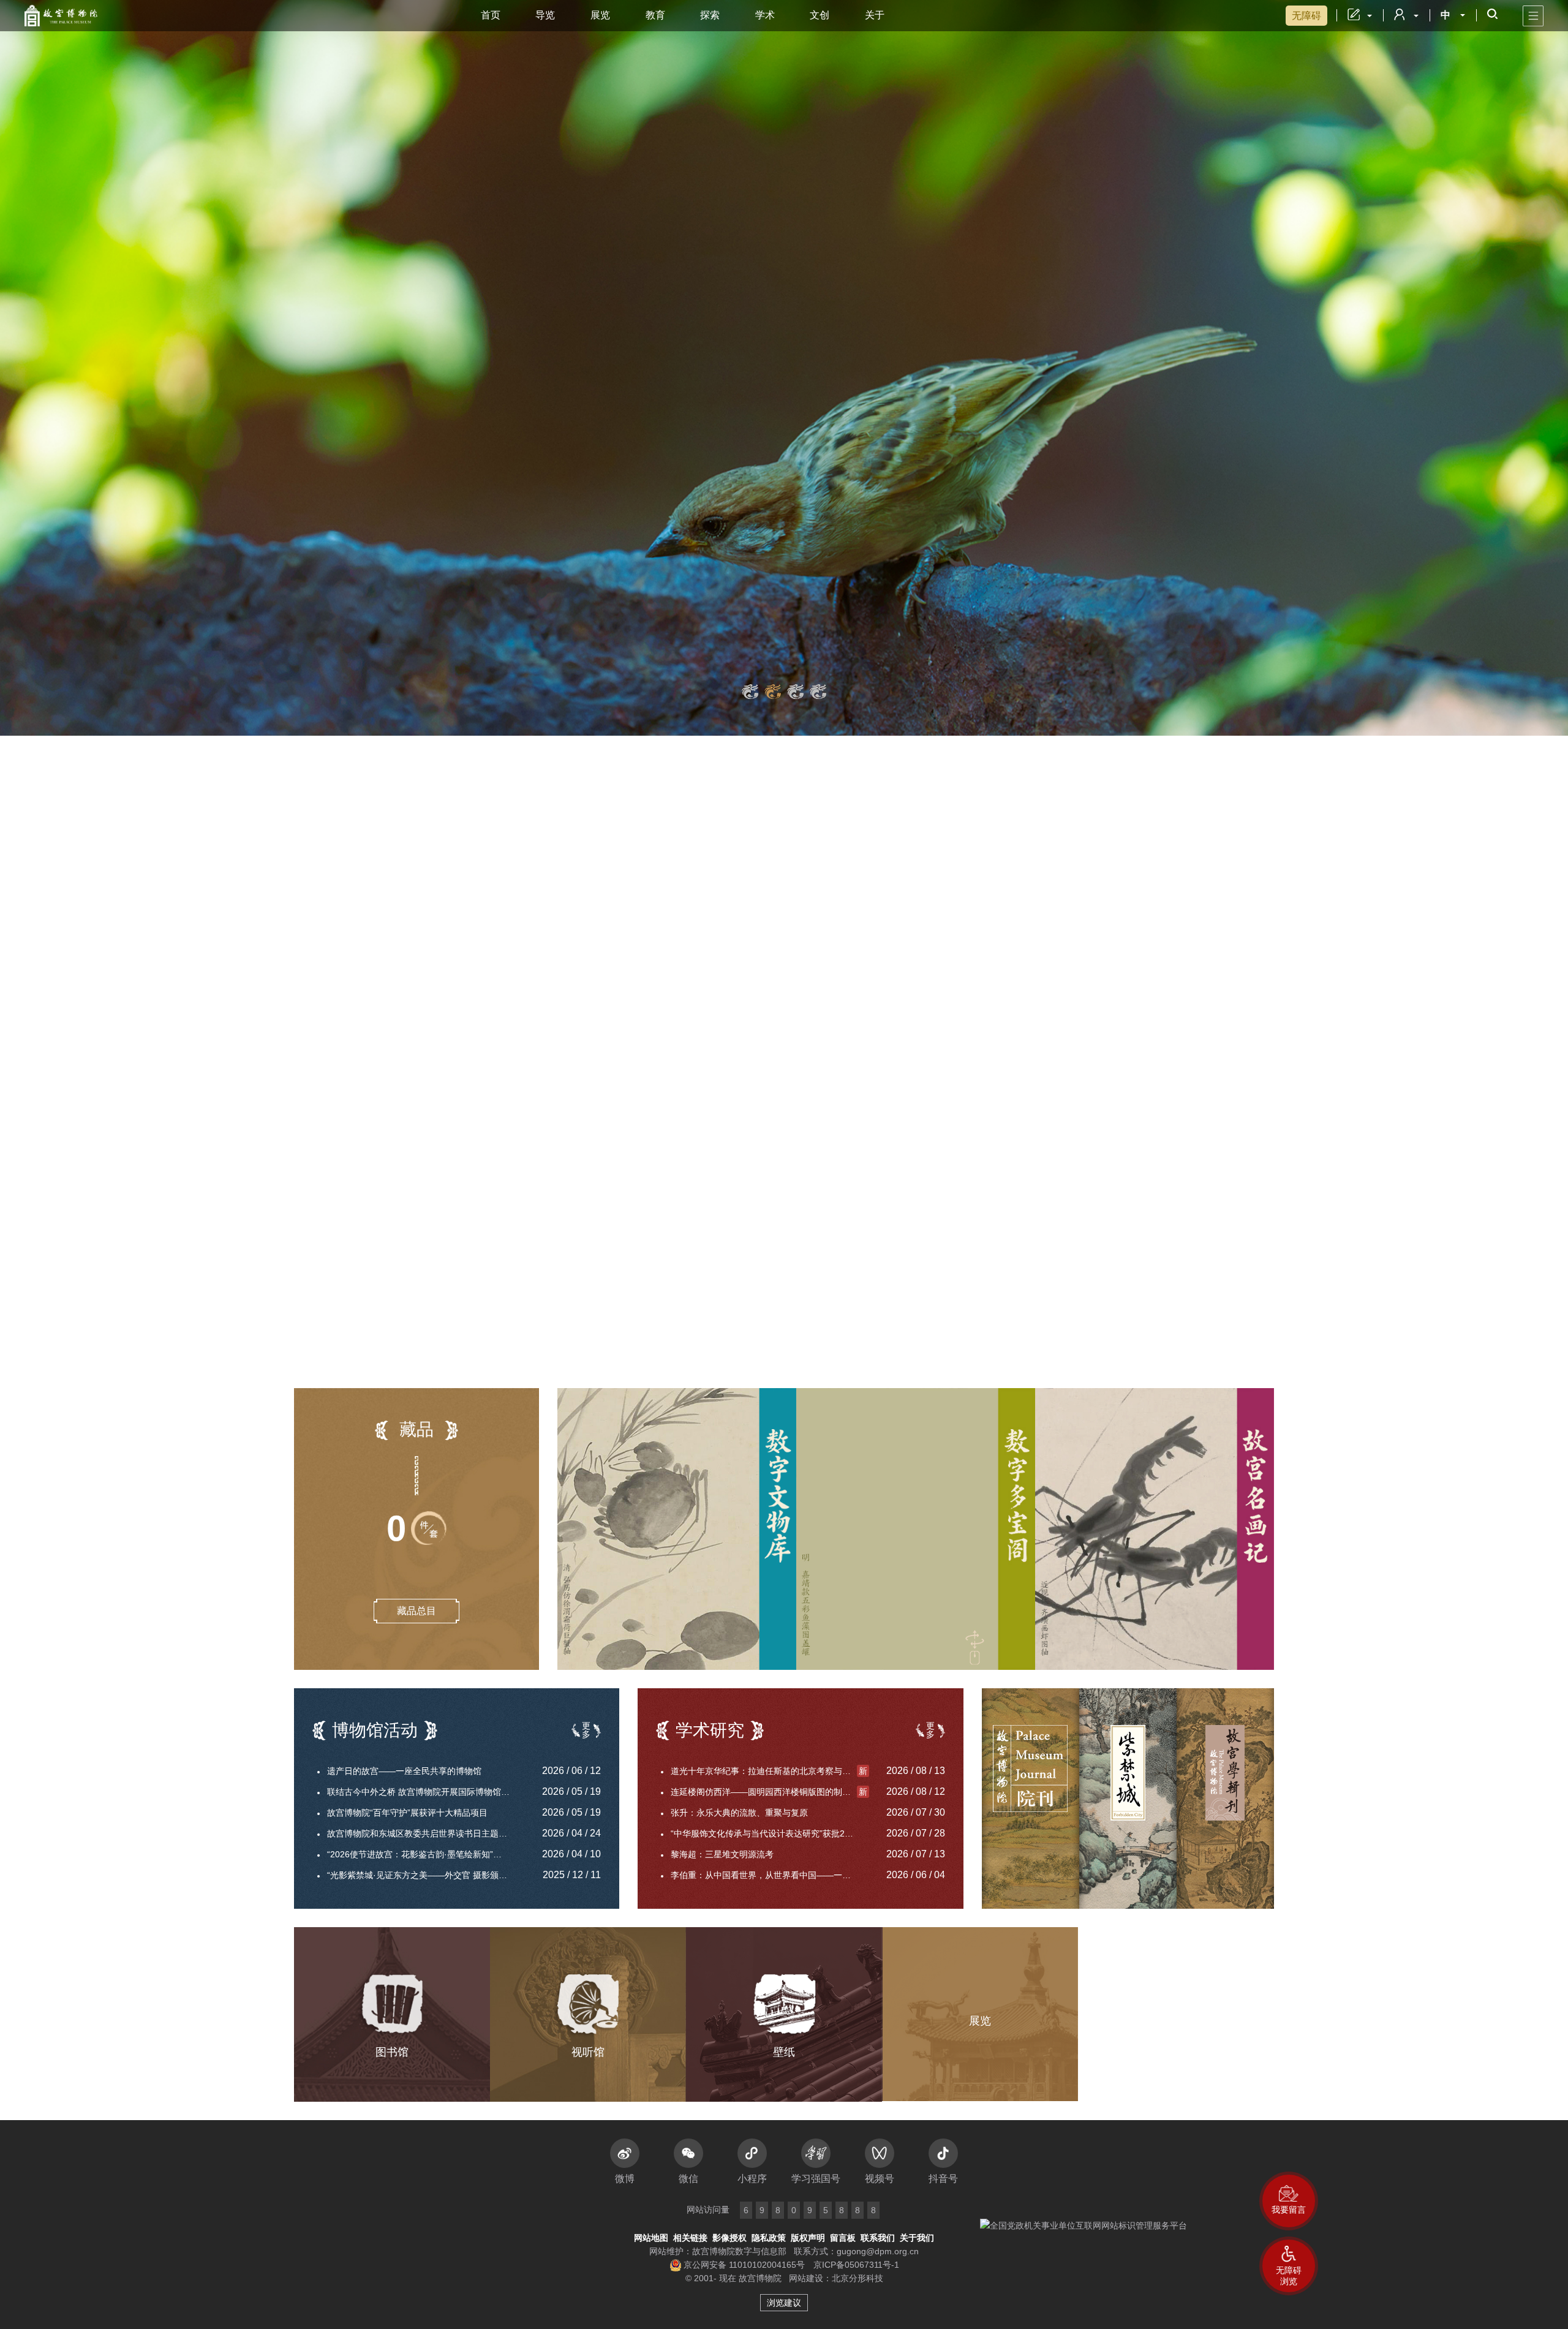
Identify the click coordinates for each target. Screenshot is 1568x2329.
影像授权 (729, 2238)
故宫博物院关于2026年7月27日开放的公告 (997, 1322)
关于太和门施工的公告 (958, 1300)
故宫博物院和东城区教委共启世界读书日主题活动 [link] (421, 1833)
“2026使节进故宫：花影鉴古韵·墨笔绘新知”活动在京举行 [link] (426, 1854)
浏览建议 (784, 2303)
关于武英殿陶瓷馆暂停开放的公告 (979, 1366)
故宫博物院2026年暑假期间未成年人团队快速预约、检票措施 (1032, 1344)
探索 (710, 15)
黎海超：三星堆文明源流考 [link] (722, 1854)
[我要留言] (1289, 2201)
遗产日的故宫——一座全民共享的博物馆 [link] (404, 1771)
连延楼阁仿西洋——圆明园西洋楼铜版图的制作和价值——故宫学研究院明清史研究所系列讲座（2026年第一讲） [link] (770, 1792)
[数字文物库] (677, 1529)
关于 (875, 15)
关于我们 (917, 2238)
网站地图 (651, 2238)
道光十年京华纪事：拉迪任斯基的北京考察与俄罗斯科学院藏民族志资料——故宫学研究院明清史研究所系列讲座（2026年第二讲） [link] (770, 1771)
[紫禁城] (1128, 1799)
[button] (1289, 2266)
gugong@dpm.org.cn (878, 2251)
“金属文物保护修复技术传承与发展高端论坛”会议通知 (433, 990)
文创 (820, 15)
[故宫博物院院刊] (1031, 1799)
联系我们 (878, 2238)
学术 (765, 15)
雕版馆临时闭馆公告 (954, 1278)
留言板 (843, 2238)
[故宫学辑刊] (1225, 1799)
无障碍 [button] (1306, 16)
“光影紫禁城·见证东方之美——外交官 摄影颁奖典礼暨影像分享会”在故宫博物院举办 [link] (426, 1875)
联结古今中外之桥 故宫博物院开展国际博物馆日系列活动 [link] (426, 1792)
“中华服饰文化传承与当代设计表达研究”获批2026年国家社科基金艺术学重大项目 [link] (770, 1833)
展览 (600, 15)
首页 (491, 15)
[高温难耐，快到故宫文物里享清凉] (741, 948)
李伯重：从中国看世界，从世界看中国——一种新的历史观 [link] (770, 1875)
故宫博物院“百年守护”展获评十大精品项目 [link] (407, 1813)
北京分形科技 (858, 2278)
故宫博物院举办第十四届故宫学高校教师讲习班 (415, 1078)
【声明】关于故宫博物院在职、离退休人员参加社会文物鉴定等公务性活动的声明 (464, 896)
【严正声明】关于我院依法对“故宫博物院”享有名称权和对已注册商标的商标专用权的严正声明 (464, 876)
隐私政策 (769, 2238)
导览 (545, 15)
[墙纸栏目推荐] (784, 368)
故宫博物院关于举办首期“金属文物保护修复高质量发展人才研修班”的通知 (435, 1012)
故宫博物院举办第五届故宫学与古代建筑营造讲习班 (430, 1034)
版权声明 (808, 2238)
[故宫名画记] (1155, 1529)
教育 (655, 15)
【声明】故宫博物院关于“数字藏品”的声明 (419, 855)
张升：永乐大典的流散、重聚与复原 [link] (739, 1813)
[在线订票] (980, 1052)
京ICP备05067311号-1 (856, 2265)
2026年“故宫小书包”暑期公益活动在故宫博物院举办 (430, 1056)
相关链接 (690, 2238)
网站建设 (806, 2278)
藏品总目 (417, 1611)
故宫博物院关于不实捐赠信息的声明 (393, 968)
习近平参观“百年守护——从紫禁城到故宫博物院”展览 (426, 946)
